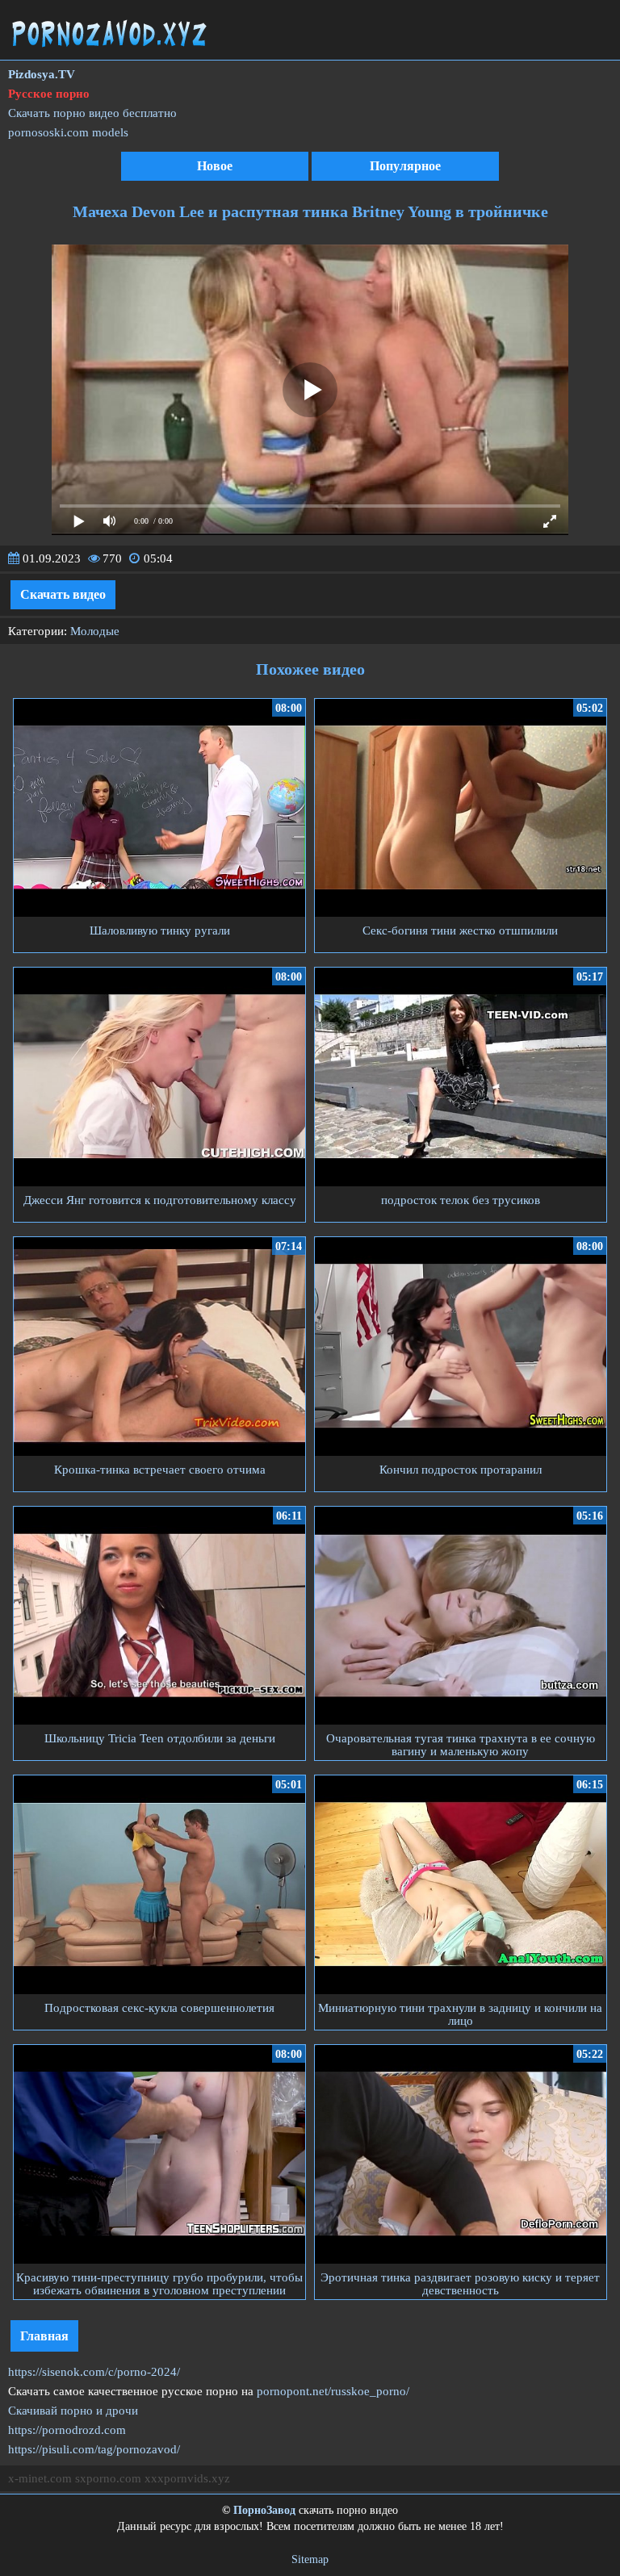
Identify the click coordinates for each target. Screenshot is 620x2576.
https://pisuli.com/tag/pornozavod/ (94, 2449)
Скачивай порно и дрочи (73, 2411)
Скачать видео (63, 594)
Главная (44, 2336)
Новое (215, 166)
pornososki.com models (68, 132)
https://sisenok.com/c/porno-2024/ (94, 2372)
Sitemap (310, 2559)
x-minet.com (40, 2478)
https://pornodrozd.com (67, 2430)
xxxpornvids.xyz (187, 2478)
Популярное (405, 166)
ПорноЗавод (264, 2510)
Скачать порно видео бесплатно (92, 113)
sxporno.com (108, 2478)
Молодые (95, 631)
